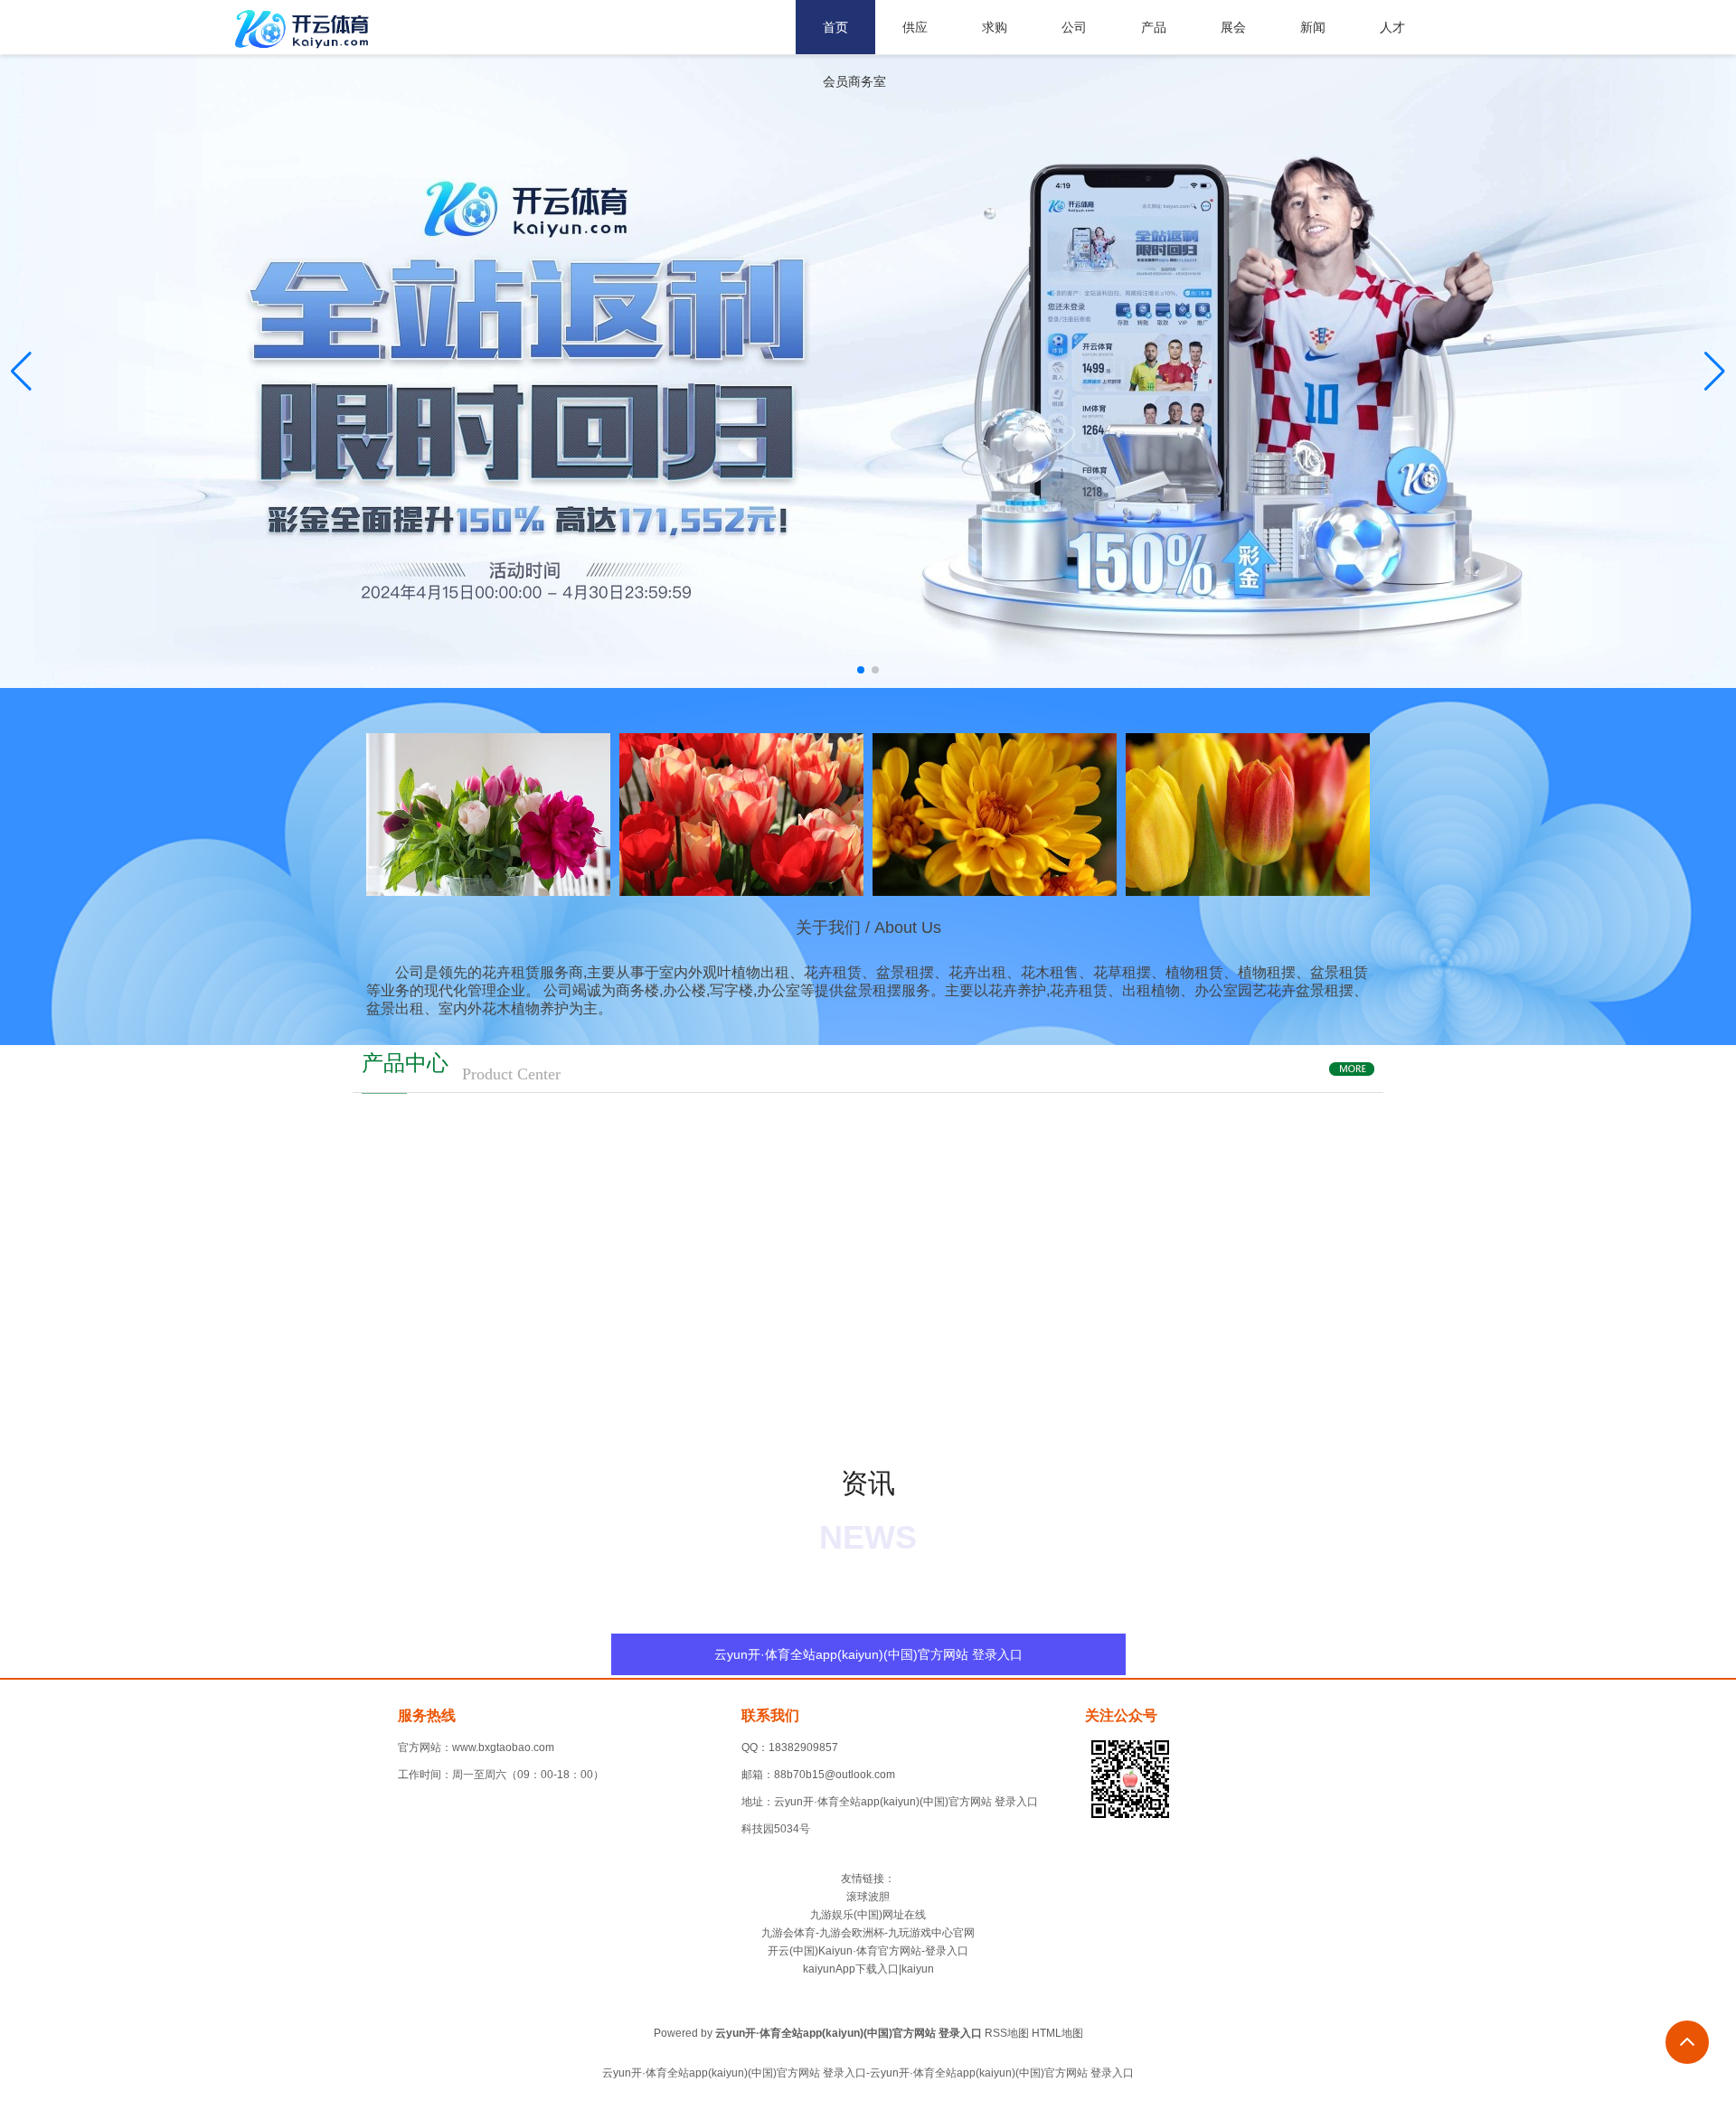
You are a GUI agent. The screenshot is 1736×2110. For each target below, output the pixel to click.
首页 (835, 27)
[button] (1715, 372)
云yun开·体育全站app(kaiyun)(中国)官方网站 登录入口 (868, 1654)
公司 (1074, 27)
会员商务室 (854, 81)
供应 (915, 27)
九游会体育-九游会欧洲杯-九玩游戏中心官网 (868, 1933)
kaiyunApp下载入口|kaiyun (868, 1969)
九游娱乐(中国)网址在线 (868, 1915)
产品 (1154, 27)
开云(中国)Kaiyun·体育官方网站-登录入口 (868, 1951)
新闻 (1313, 27)
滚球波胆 (868, 1897)
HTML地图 (1057, 2033)
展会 (1233, 27)
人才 (1392, 27)
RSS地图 (1007, 2033)
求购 (995, 27)
